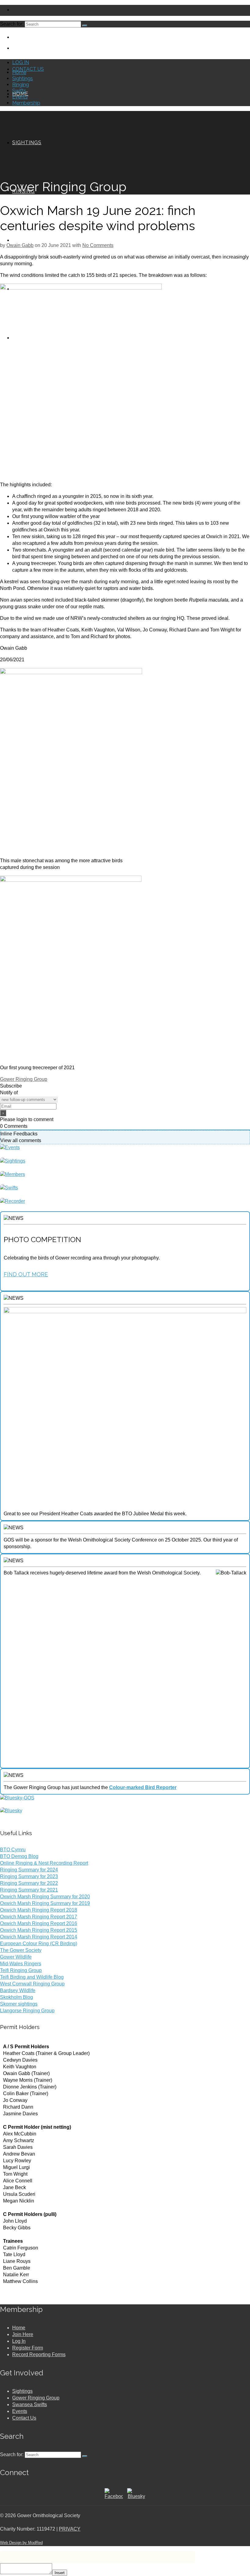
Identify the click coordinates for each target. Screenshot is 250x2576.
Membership (26, 103)
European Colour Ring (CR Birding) (39, 1944)
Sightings (23, 79)
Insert (60, 2573)
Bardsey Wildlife (18, 1990)
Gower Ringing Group (24, 1079)
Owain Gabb (20, 245)
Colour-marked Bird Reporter (143, 1787)
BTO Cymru (13, 1850)
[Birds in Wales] (11, 1811)
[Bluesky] (136, 2496)
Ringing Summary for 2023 (29, 1876)
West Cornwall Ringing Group (32, 1984)
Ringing (21, 85)
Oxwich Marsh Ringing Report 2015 (39, 1930)
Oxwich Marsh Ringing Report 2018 (39, 1910)
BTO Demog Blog (19, 1856)
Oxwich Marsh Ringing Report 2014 (39, 1937)
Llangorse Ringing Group (27, 2011)
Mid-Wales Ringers (21, 1964)
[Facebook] (114, 2496)
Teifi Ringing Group (21, 1970)
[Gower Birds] (17, 1798)
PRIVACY (70, 2529)
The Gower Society (21, 1950)
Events (20, 97)
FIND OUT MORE (26, 1274)
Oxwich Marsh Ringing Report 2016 (39, 1923)
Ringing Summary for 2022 (29, 1883)
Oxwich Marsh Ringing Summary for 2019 (45, 1903)
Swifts (19, 91)
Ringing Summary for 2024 (29, 1870)
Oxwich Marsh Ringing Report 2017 (39, 1917)
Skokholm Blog (16, 1997)
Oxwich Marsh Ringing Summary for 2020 (45, 1897)
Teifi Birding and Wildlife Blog (32, 1977)
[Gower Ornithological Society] (125, 40)
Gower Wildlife (16, 1957)
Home (19, 72)
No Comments (98, 245)
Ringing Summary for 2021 (29, 1890)
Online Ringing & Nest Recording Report (44, 1863)
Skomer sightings (19, 2004)
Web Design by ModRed (21, 2543)
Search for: (12, 24)
